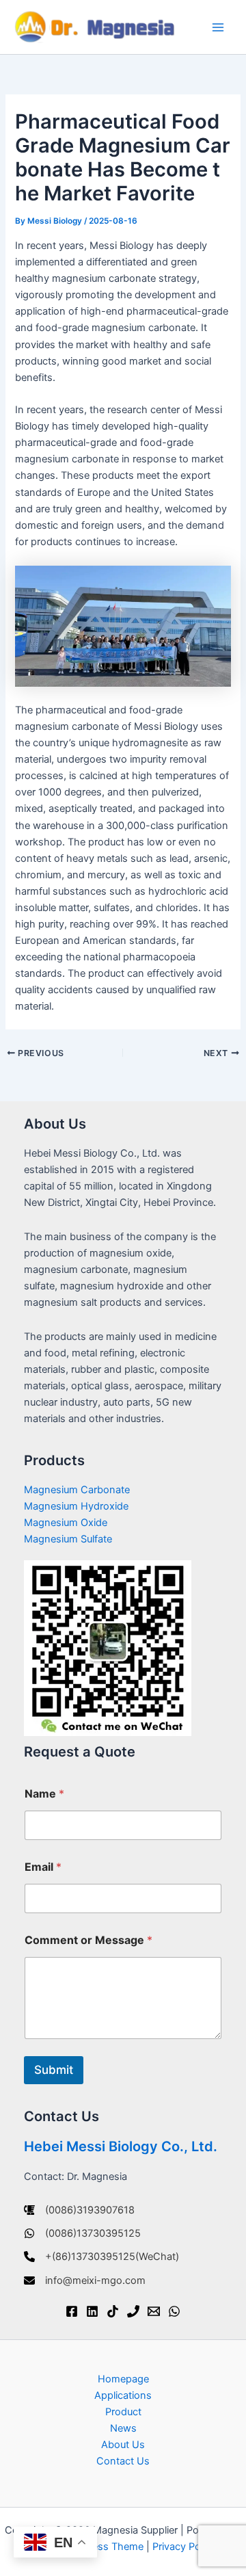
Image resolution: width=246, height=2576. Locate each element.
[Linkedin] (92, 2311)
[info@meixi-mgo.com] (85, 2281)
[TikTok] (113, 2311)
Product (123, 2412)
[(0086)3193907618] (79, 2210)
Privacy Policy (184, 2547)
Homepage (123, 2379)
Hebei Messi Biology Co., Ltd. (121, 2146)
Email (43, 1867)
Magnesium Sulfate (68, 1539)
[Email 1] (154, 2311)
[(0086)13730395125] (82, 2233)
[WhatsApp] (174, 2311)
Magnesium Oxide (66, 1523)
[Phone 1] (133, 2311)
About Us (123, 2445)
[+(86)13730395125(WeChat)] (101, 2257)
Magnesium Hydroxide (76, 1506)
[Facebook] (72, 2311)
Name (44, 1794)
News (123, 2428)
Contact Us (123, 2461)
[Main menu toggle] (218, 27)
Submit (54, 2070)
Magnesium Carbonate (77, 1490)
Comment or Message (88, 1940)
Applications (123, 2395)
